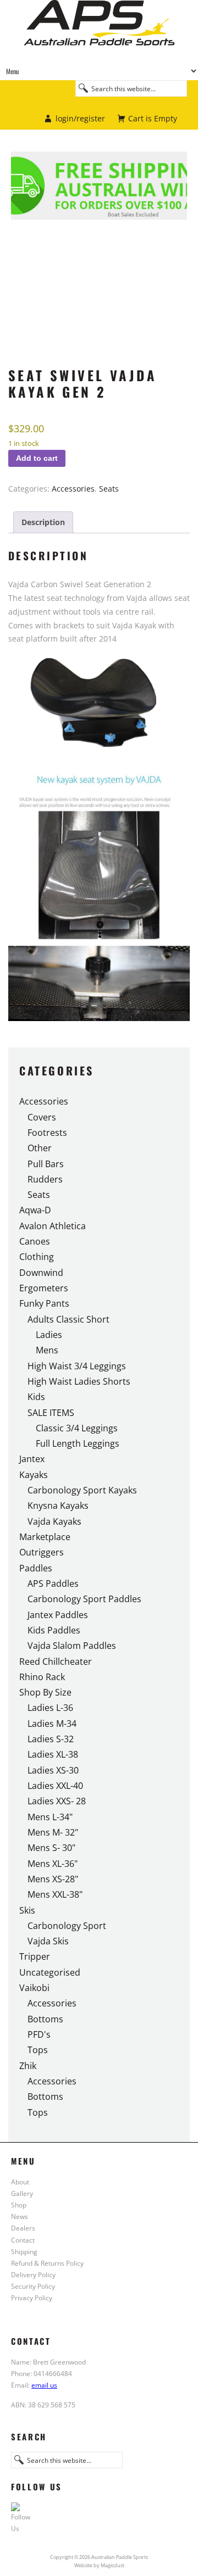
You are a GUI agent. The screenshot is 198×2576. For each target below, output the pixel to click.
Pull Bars (46, 1164)
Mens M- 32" (53, 1832)
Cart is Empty (153, 118)
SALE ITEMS (51, 1413)
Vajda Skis (48, 1941)
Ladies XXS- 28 (57, 1801)
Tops (38, 2050)
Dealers (23, 2228)
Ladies (49, 1335)
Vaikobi (34, 1988)
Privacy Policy (32, 2298)
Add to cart (37, 458)
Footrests (47, 1133)
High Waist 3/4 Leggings (77, 1366)
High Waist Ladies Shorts (79, 1381)
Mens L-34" (50, 1817)
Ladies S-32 (51, 1739)
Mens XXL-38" (55, 1894)
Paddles (36, 1568)
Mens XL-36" (53, 1864)
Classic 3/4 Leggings (77, 1428)
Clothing (37, 1257)
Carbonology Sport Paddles (84, 1599)
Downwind (41, 1273)
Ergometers (44, 1288)
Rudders (45, 1179)
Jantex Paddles (58, 1615)
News (20, 2216)
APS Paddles (53, 1583)
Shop (19, 2205)
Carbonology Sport (67, 1926)
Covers (42, 1117)
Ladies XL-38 (53, 1754)
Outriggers (42, 1552)
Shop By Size (45, 1692)
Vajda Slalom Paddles (72, 1646)
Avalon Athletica (53, 1226)
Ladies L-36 (50, 1708)
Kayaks (34, 1475)
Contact (23, 2240)
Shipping (24, 2251)
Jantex (32, 1459)
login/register (80, 118)
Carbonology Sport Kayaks (82, 1490)
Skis (27, 1910)
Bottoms (45, 2019)
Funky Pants (44, 1303)
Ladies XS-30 (53, 1770)
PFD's (39, 2034)
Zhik (28, 2066)
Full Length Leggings (78, 1443)
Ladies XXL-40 (55, 1786)
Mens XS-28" (53, 1879)
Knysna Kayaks (58, 1506)
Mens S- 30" (51, 1848)
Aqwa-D (35, 1210)
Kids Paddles (54, 1630)
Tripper (35, 1956)
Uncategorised (50, 1972)
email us (44, 2385)
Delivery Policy (33, 2274)
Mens (47, 1350)
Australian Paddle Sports (99, 31)
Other (40, 1148)
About (20, 2182)
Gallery (22, 2193)
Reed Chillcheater (56, 1661)
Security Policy (33, 2286)
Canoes (35, 1241)
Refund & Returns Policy (47, 2263)
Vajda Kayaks (54, 1521)
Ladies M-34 (52, 1724)
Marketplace (45, 1537)
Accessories (73, 489)
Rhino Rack (42, 1677)
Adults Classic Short (68, 1319)
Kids (36, 1397)
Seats (109, 489)
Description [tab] (43, 522)
